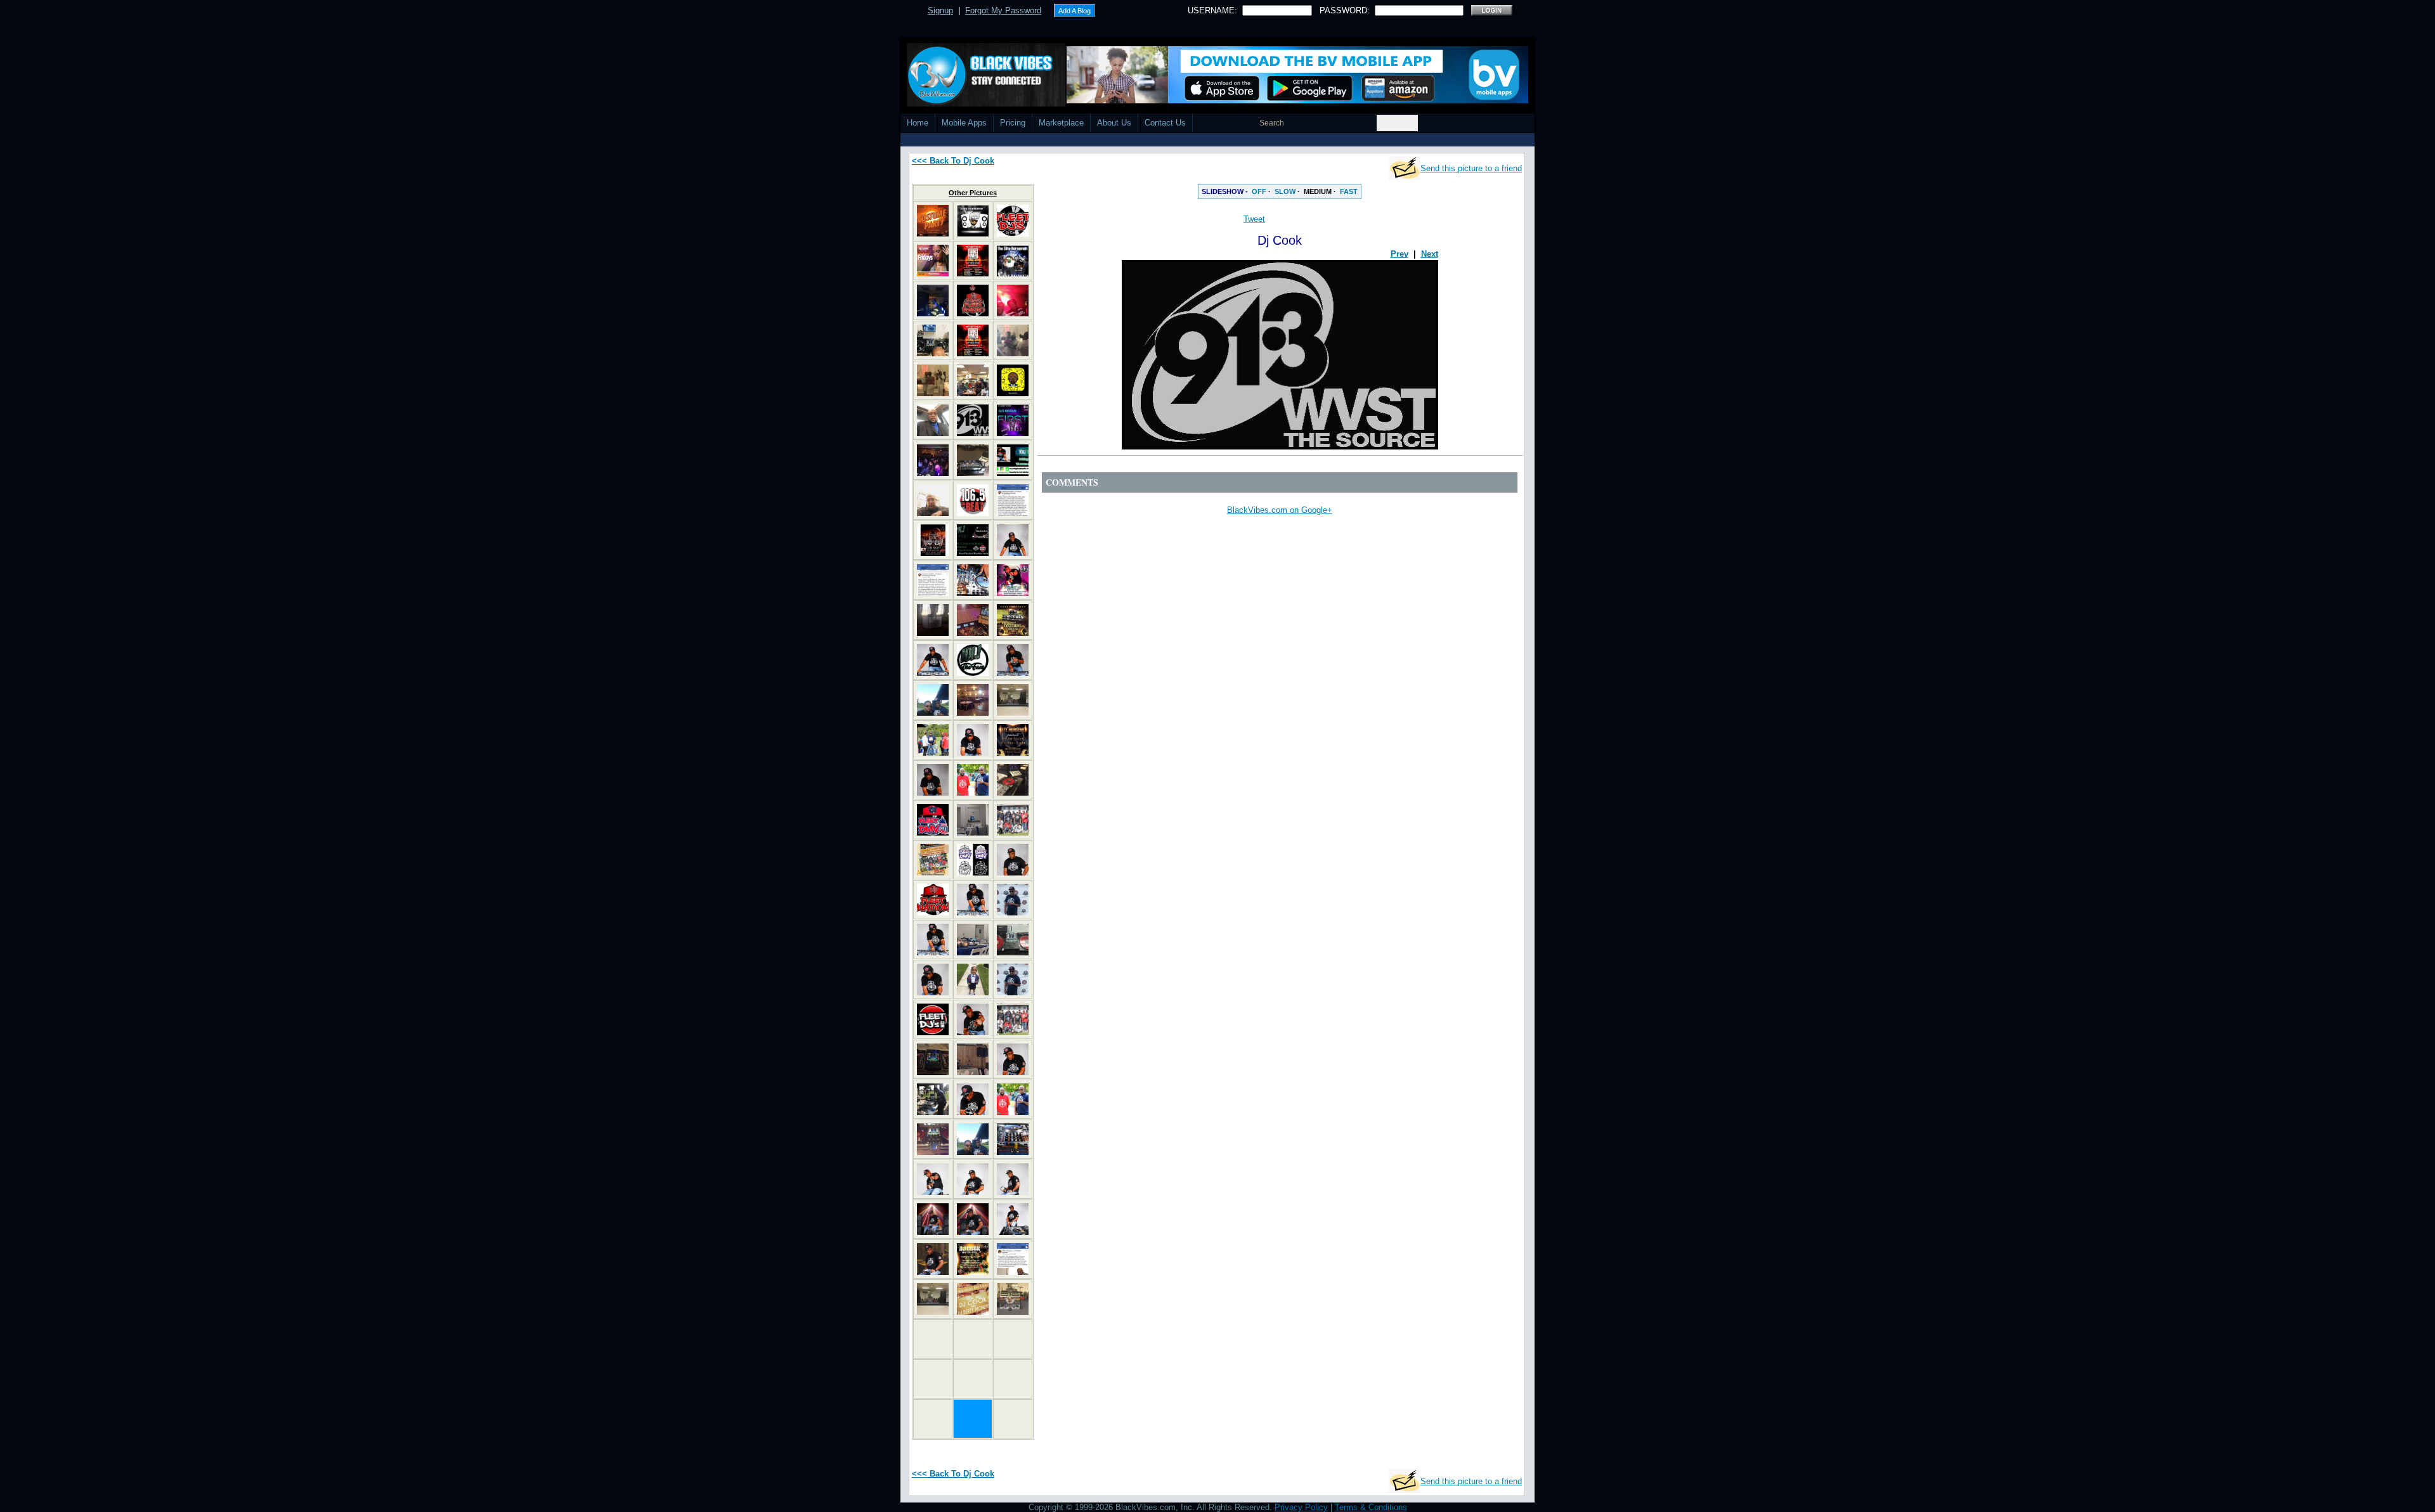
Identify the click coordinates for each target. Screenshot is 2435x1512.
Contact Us (1165, 123)
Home (918, 123)
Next (1430, 254)
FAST (1349, 191)
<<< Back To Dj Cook (953, 161)
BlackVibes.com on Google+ (1280, 510)
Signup (940, 10)
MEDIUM (1318, 191)
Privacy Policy (1301, 1507)
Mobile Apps (964, 123)
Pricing (1013, 123)
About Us (1114, 123)
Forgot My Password (1003, 10)
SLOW (1285, 191)
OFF (1259, 191)
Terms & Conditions (1371, 1507)
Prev (1399, 254)
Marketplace (1061, 123)
